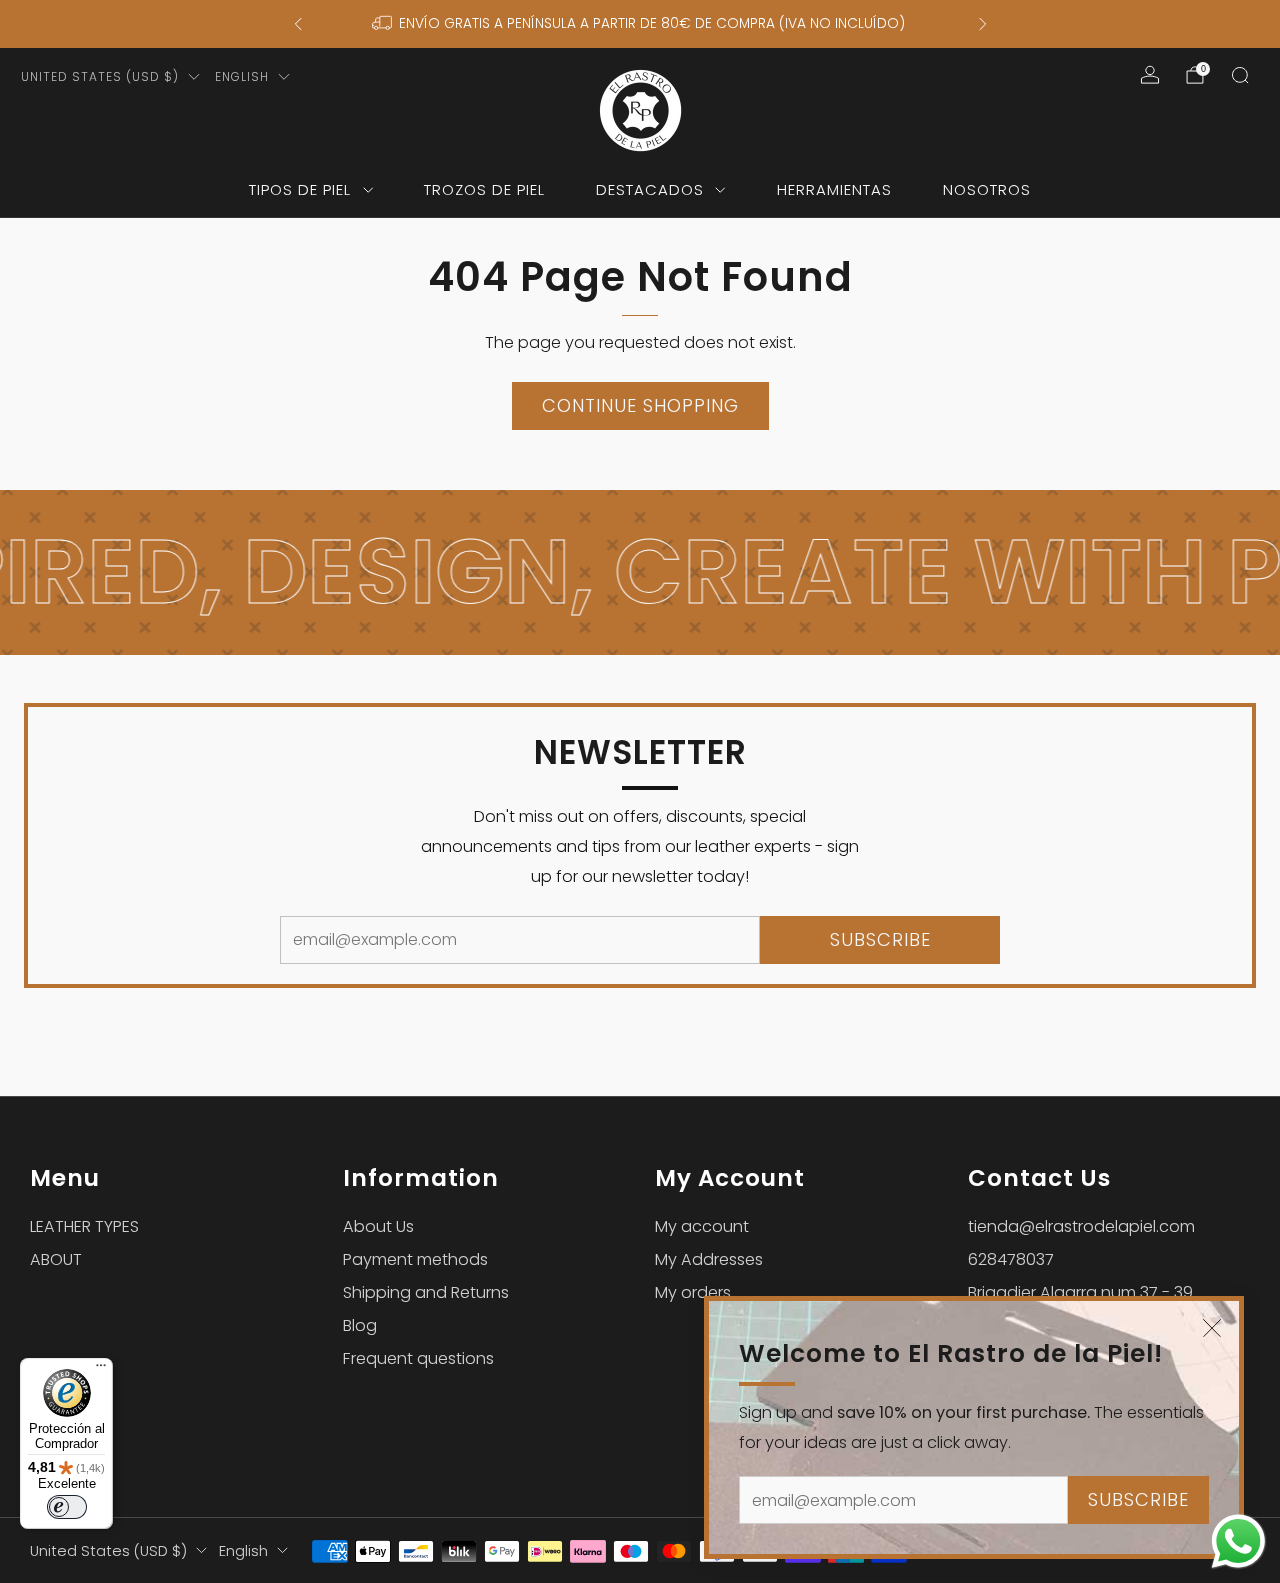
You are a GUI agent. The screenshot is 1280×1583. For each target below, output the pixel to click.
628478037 (1011, 1259)
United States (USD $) (100, 76)
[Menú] (101, 1370)
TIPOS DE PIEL (300, 189)
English (242, 76)
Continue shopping (640, 405)
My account (702, 1226)
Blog (360, 1325)
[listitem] (640, 24)
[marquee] (640, 572)
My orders (693, 1292)
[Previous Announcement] (298, 24)
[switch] (67, 1507)
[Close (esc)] (1212, 1328)
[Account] (1150, 75)
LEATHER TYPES (84, 1226)
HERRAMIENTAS (834, 189)
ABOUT (56, 1259)
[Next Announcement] (983, 24)
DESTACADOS (650, 189)
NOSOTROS (987, 189)
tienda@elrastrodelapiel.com (1081, 1226)
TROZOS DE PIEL (484, 189)
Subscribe (1138, 1499)
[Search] (1240, 75)
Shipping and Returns (426, 1292)
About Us (378, 1226)
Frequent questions (418, 1358)
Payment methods (415, 1259)
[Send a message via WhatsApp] (1238, 1541)
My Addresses (709, 1259)
